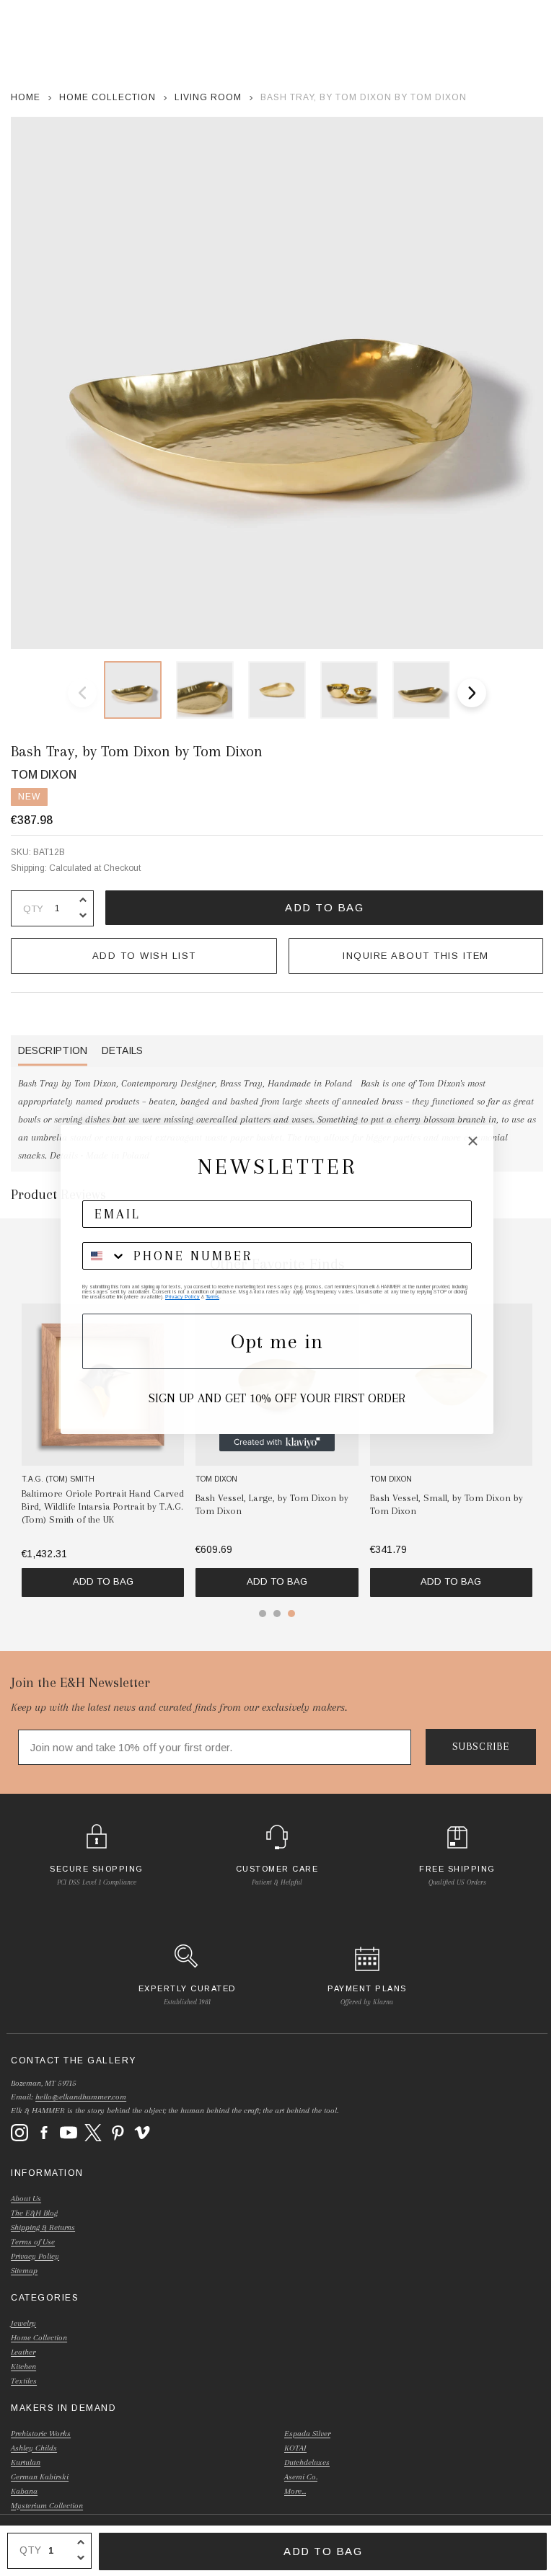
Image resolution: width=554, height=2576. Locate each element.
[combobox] (105, 1256)
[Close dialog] (473, 1141)
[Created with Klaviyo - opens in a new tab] (277, 1443)
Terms (212, 1297)
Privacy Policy (183, 1297)
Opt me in (277, 1341)
